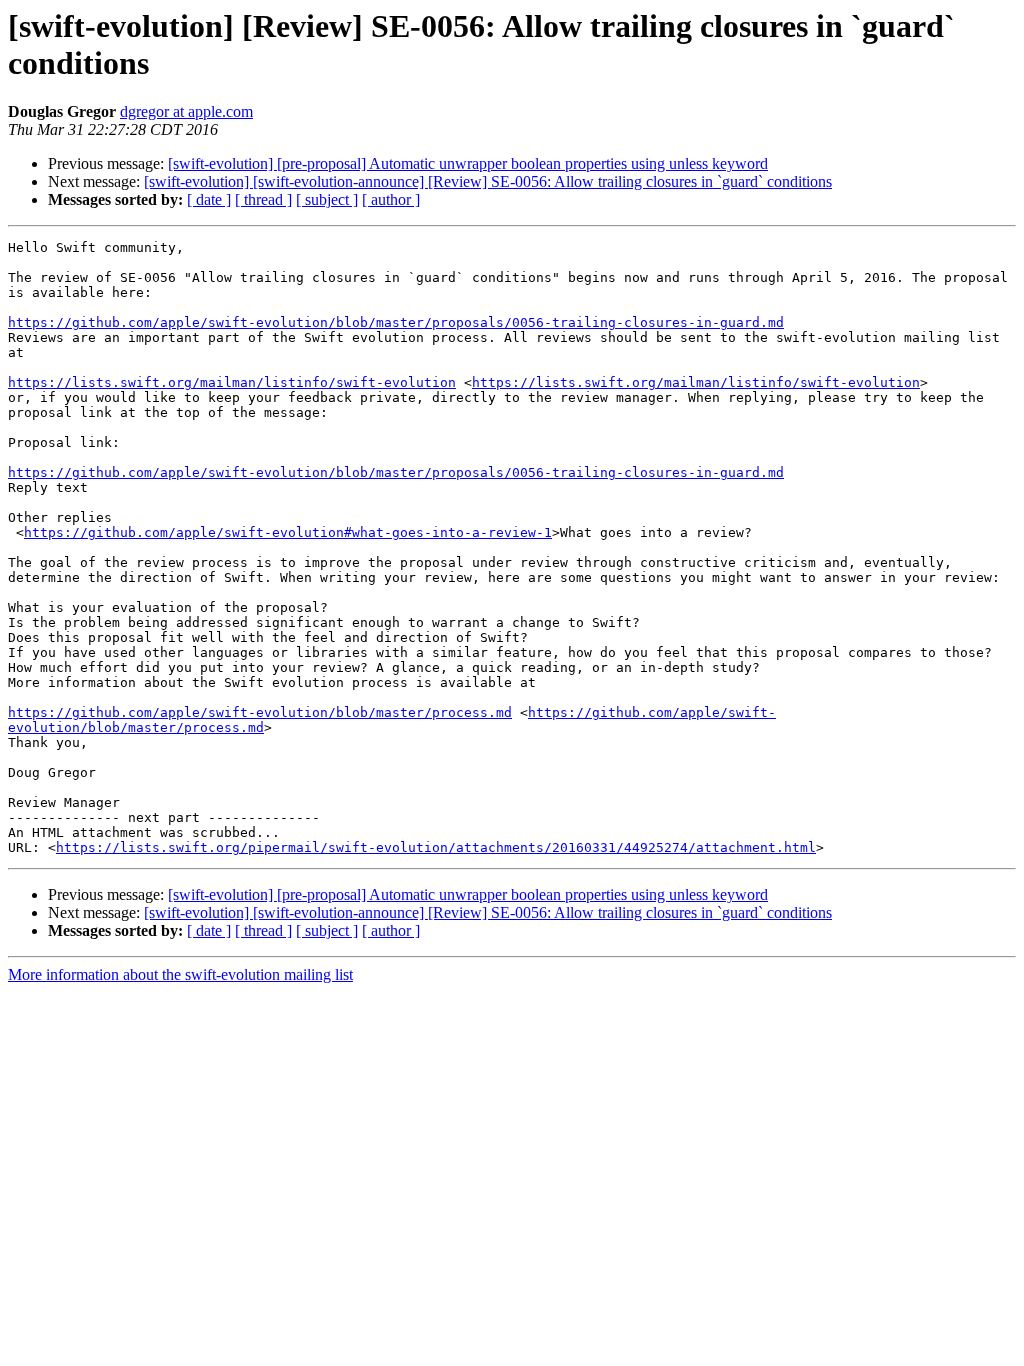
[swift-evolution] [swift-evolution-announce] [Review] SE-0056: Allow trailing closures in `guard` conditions (488, 181)
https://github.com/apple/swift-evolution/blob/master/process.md (260, 712)
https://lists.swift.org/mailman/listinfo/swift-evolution (232, 382)
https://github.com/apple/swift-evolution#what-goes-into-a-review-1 (288, 532)
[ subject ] (327, 199)
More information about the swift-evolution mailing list (180, 974)
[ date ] (209, 199)
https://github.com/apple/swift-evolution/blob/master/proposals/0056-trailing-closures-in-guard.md (396, 322)
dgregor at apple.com (186, 111)
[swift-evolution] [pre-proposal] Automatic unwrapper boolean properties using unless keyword (468, 163)
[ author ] (391, 199)
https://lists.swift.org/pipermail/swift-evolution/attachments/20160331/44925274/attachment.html (436, 847)
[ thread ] (263, 199)
